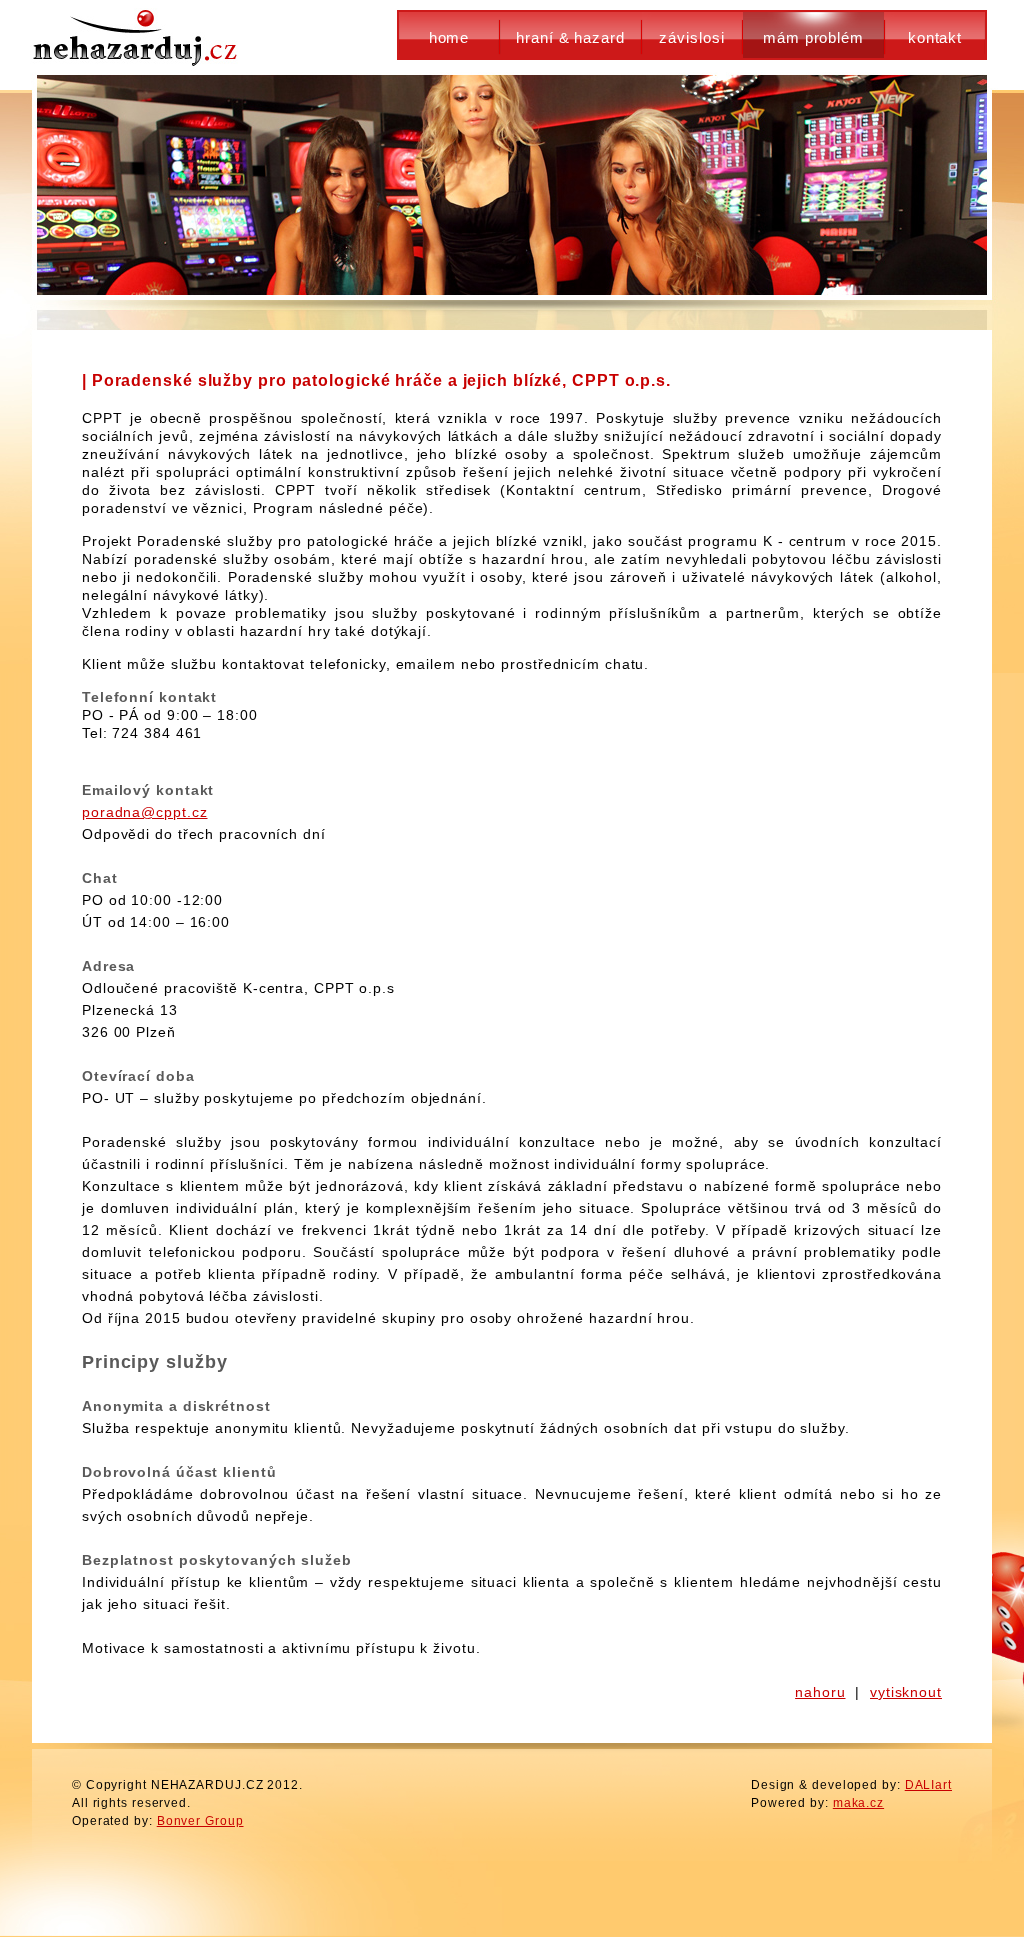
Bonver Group (200, 1821)
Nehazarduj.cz (137, 35)
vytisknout (906, 1692)
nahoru (820, 1692)
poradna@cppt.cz (145, 812)
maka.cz (858, 1803)
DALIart (928, 1785)
